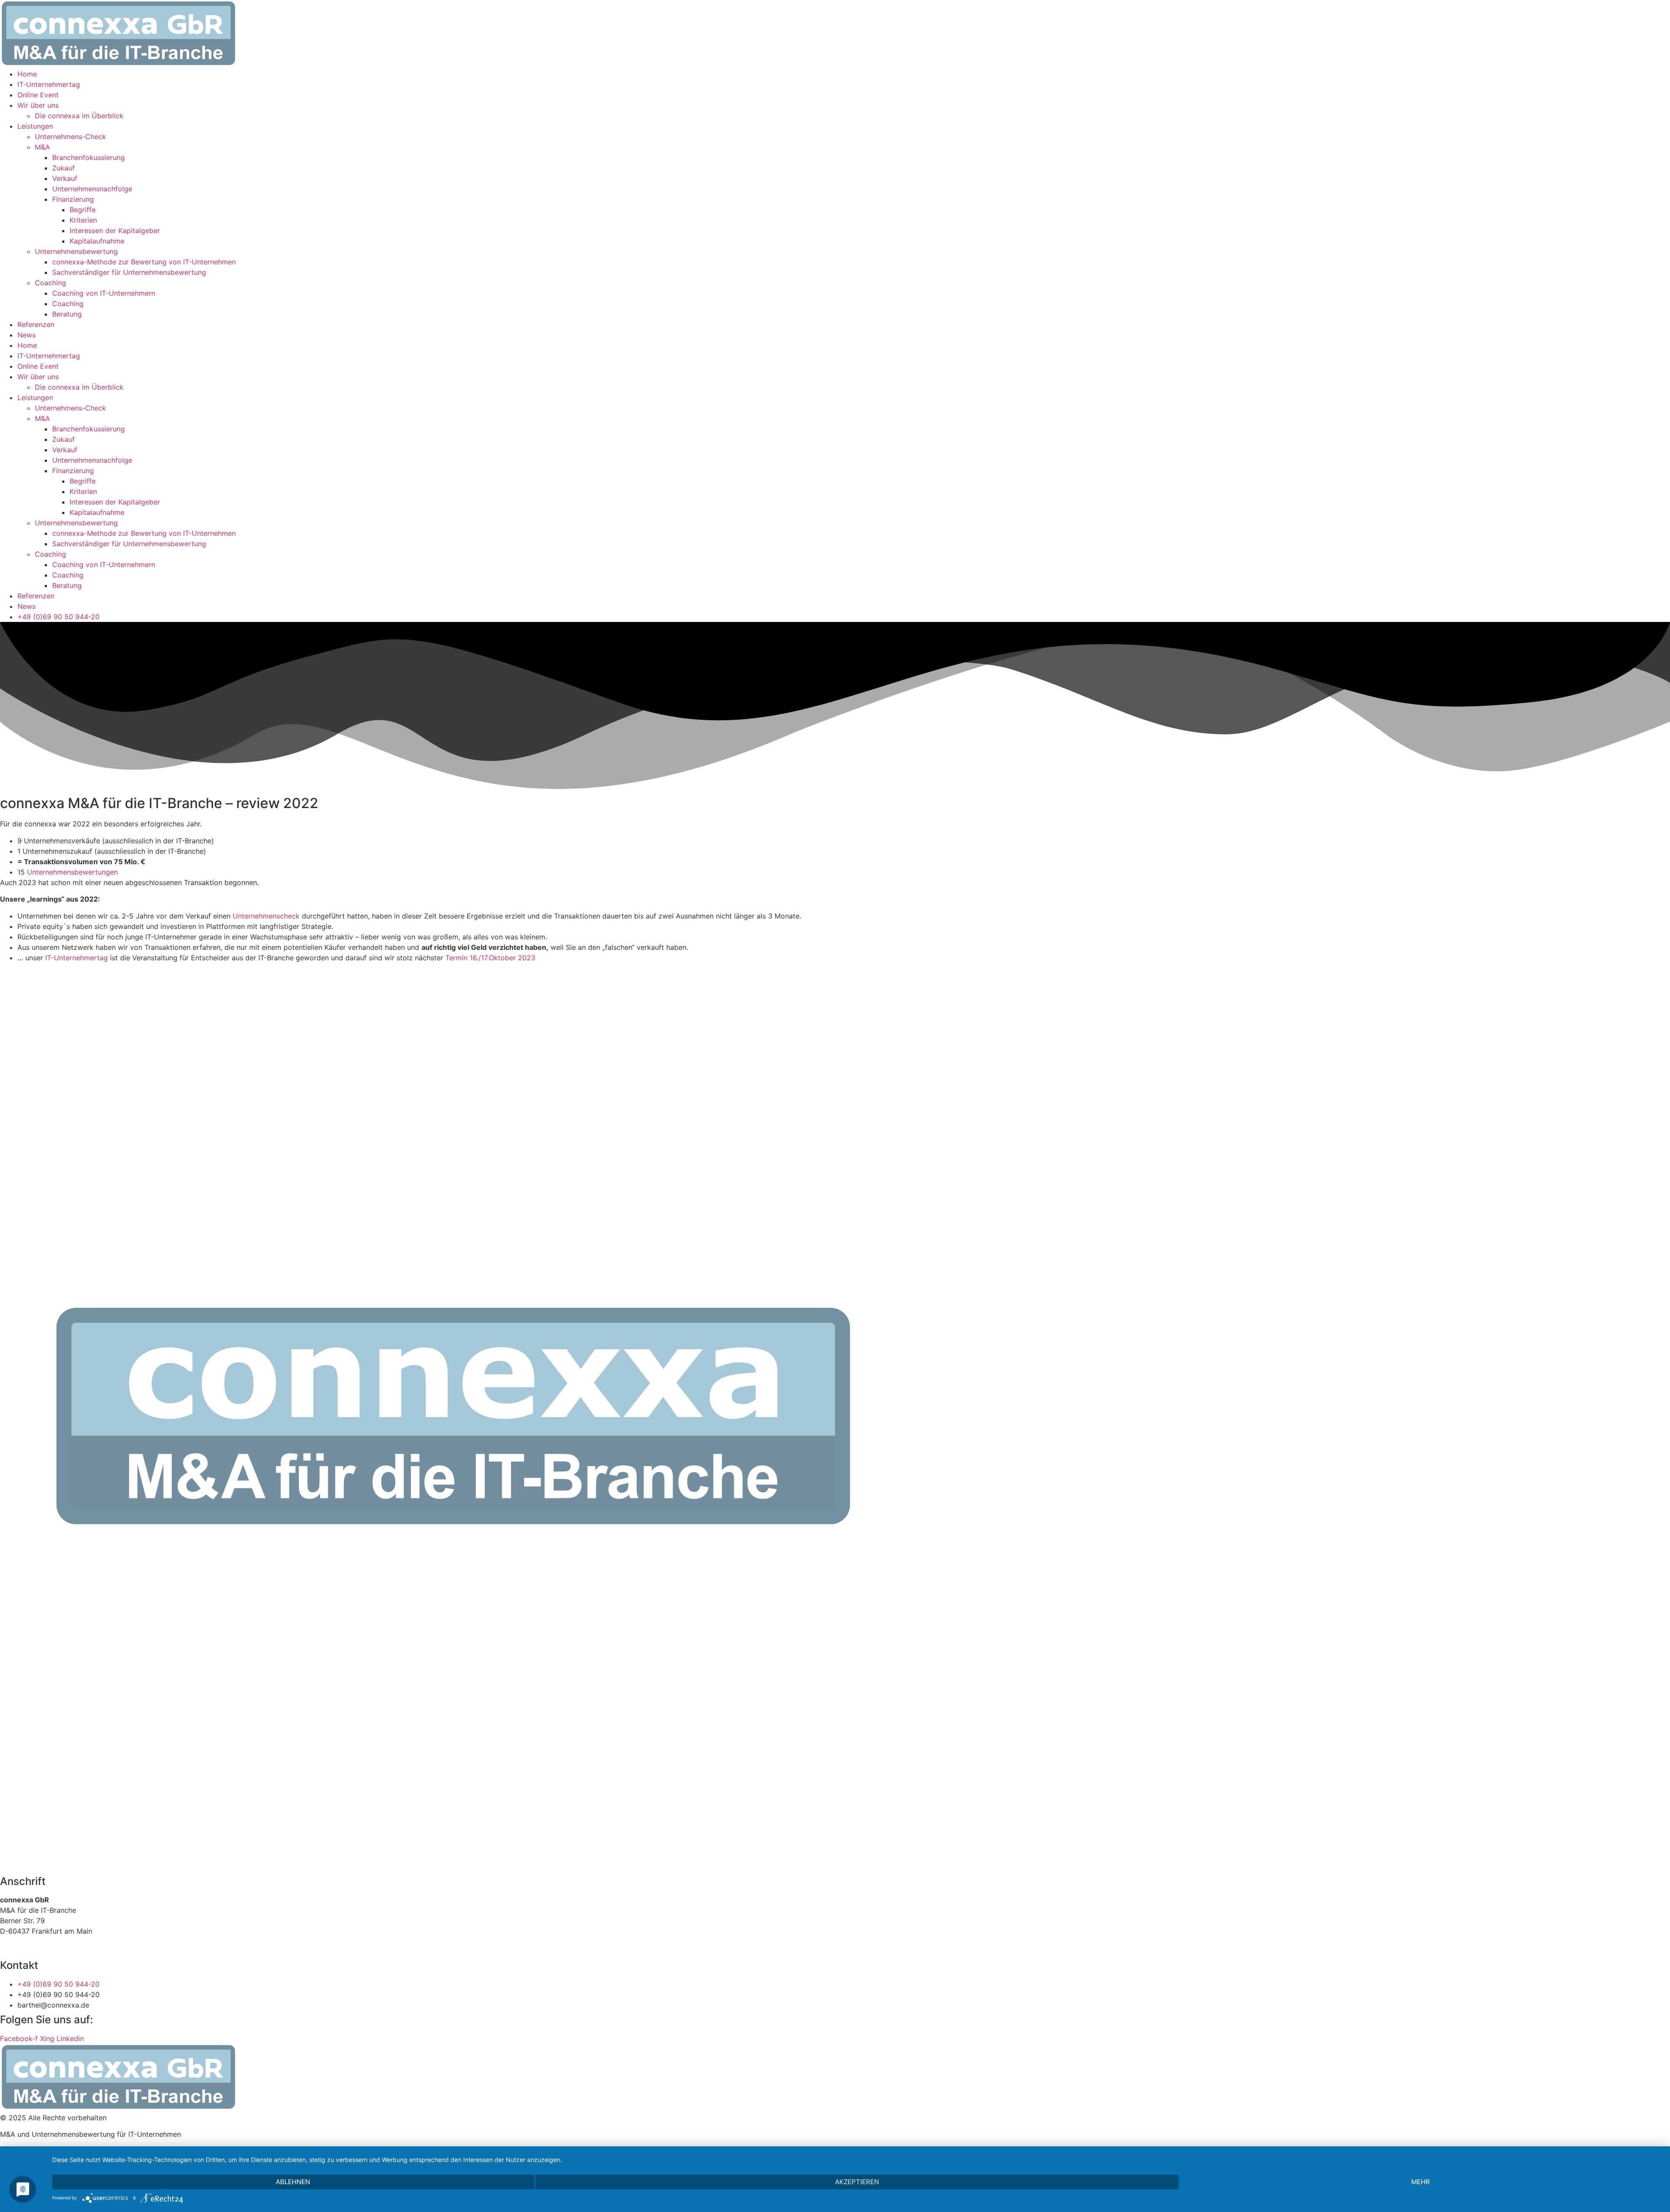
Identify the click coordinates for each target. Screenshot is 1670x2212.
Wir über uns (38, 105)
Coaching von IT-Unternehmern (104, 293)
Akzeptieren (857, 2182)
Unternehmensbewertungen (72, 872)
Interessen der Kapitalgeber (115, 231)
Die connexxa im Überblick (79, 116)
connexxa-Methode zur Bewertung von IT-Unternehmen (144, 262)
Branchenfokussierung (89, 157)
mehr (1421, 2182)
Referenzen (36, 324)
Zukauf (63, 168)
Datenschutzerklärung (57, 1948)
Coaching (50, 283)
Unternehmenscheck (266, 916)
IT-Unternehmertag (49, 84)
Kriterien (83, 220)
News (27, 335)
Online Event (38, 95)
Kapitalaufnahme (97, 241)
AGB (7, 1948)
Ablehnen (293, 2182)
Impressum (117, 1948)
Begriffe (83, 210)
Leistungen (35, 126)
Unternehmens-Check (70, 137)
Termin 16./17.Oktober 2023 (490, 958)
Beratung (67, 314)
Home (27, 74)
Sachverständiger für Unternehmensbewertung (129, 272)
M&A (42, 147)
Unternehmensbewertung (76, 251)
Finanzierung (73, 199)
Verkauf (65, 178)
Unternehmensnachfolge (92, 189)
